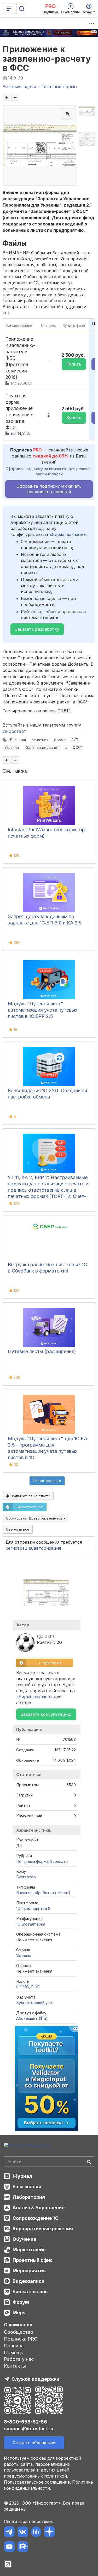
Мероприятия (29, 2271)
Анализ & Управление (39, 2208)
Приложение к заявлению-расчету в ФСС (47, 58)
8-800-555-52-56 (25, 2422)
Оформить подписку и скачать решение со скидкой (49, 489)
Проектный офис (33, 2260)
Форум (21, 2302)
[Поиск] (22, 9)
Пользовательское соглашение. (37, 2482)
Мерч (19, 2313)
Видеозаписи (28, 2281)
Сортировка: (35, 1518)
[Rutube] (23, 2548)
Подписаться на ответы (30, 1496)
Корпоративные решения (43, 2229)
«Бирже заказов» (68, 534)
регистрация (19, 1548)
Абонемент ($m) (32, 2018)
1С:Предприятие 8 (33, 1908)
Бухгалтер (26, 1877)
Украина (12, 748)
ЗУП (75, 740)
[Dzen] (49, 2533)
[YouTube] (9, 2548)
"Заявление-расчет (42, 748)
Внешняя (18, 740)
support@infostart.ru (29, 2429)
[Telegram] (9, 2533)
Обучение (24, 2239)
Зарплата (59, 1861)
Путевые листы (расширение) (42, 1351)
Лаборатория (29, 2197)
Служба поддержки (35, 2379)
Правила (14, 2346)
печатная (40, 740)
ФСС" (77, 748)
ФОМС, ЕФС (28, 1987)
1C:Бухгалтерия (31, 1924)
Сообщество (19, 2332)
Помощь (14, 2352)
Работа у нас (19, 2359)
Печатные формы (33, 1861)
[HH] (36, 2533)
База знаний (27, 2187)
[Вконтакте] (23, 2533)
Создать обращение (34, 2443)
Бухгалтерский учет (35, 2003)
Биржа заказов (30, 2292)
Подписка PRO (21, 2339)
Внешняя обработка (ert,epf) (43, 1893)
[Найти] (89, 2162)
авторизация (47, 1548)
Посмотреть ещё (47, 1481)
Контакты (15, 2366)
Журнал (22, 2176)
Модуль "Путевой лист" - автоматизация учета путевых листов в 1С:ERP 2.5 (43, 1010)
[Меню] (9, 9)
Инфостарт (14, 731)
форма (60, 740)
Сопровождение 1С (35, 2218)
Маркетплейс (29, 2250)
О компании (18, 2325)
